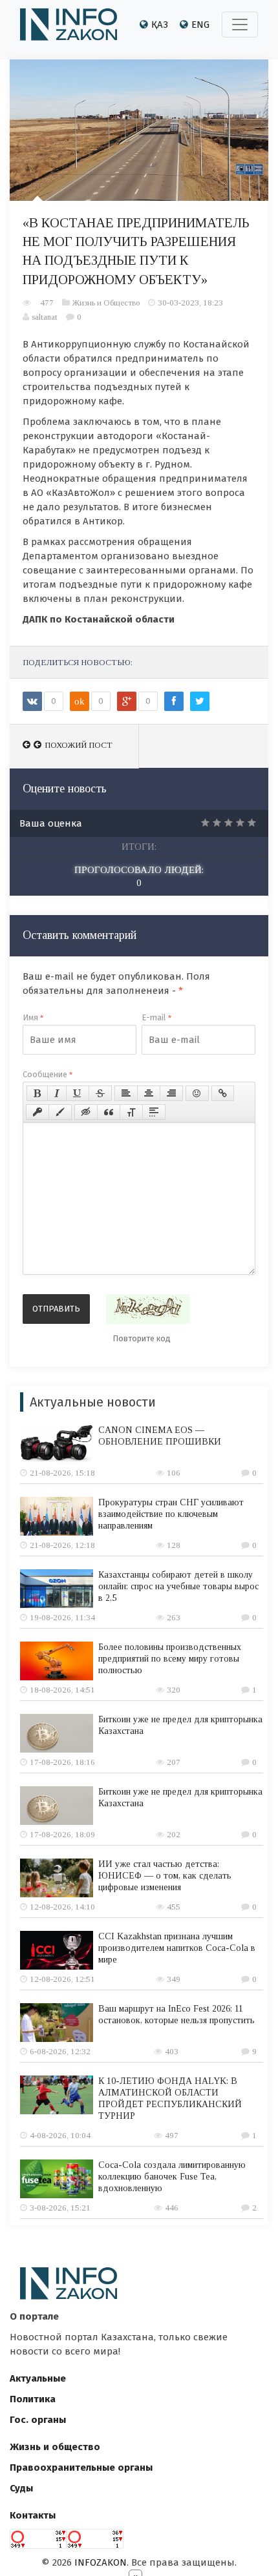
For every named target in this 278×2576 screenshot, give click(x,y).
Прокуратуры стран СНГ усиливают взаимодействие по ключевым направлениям (171, 1514)
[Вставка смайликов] (197, 1093)
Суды (21, 2488)
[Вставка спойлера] (154, 1112)
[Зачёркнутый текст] (100, 1093)
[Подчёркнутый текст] (78, 1093)
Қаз (160, 25)
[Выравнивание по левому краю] (126, 1093)
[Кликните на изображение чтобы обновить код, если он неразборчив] (148, 1309)
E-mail (156, 1017)
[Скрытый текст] (86, 1112)
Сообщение (48, 1074)
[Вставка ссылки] (223, 1093)
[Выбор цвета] (60, 1112)
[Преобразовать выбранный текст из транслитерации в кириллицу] (131, 1112)
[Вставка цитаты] (109, 1112)
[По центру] (149, 1093)
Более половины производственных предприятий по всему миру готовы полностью (170, 1659)
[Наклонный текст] (57, 1093)
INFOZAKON (101, 2562)
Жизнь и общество (55, 2447)
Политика (33, 2399)
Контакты (33, 2515)
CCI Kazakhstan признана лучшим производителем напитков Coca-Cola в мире (177, 1948)
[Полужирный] (37, 1093)
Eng (200, 25)
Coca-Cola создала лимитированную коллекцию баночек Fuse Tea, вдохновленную (172, 2177)
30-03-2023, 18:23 (190, 303)
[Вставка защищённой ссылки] (37, 1112)
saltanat (45, 317)
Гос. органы (38, 2420)
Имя (33, 1017)
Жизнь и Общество (106, 303)
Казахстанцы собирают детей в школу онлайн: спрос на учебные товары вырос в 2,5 (178, 1586)
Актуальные (38, 2378)
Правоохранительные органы (81, 2468)
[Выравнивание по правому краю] (171, 1093)
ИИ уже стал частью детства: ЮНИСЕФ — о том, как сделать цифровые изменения (165, 1876)
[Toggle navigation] (240, 25)
